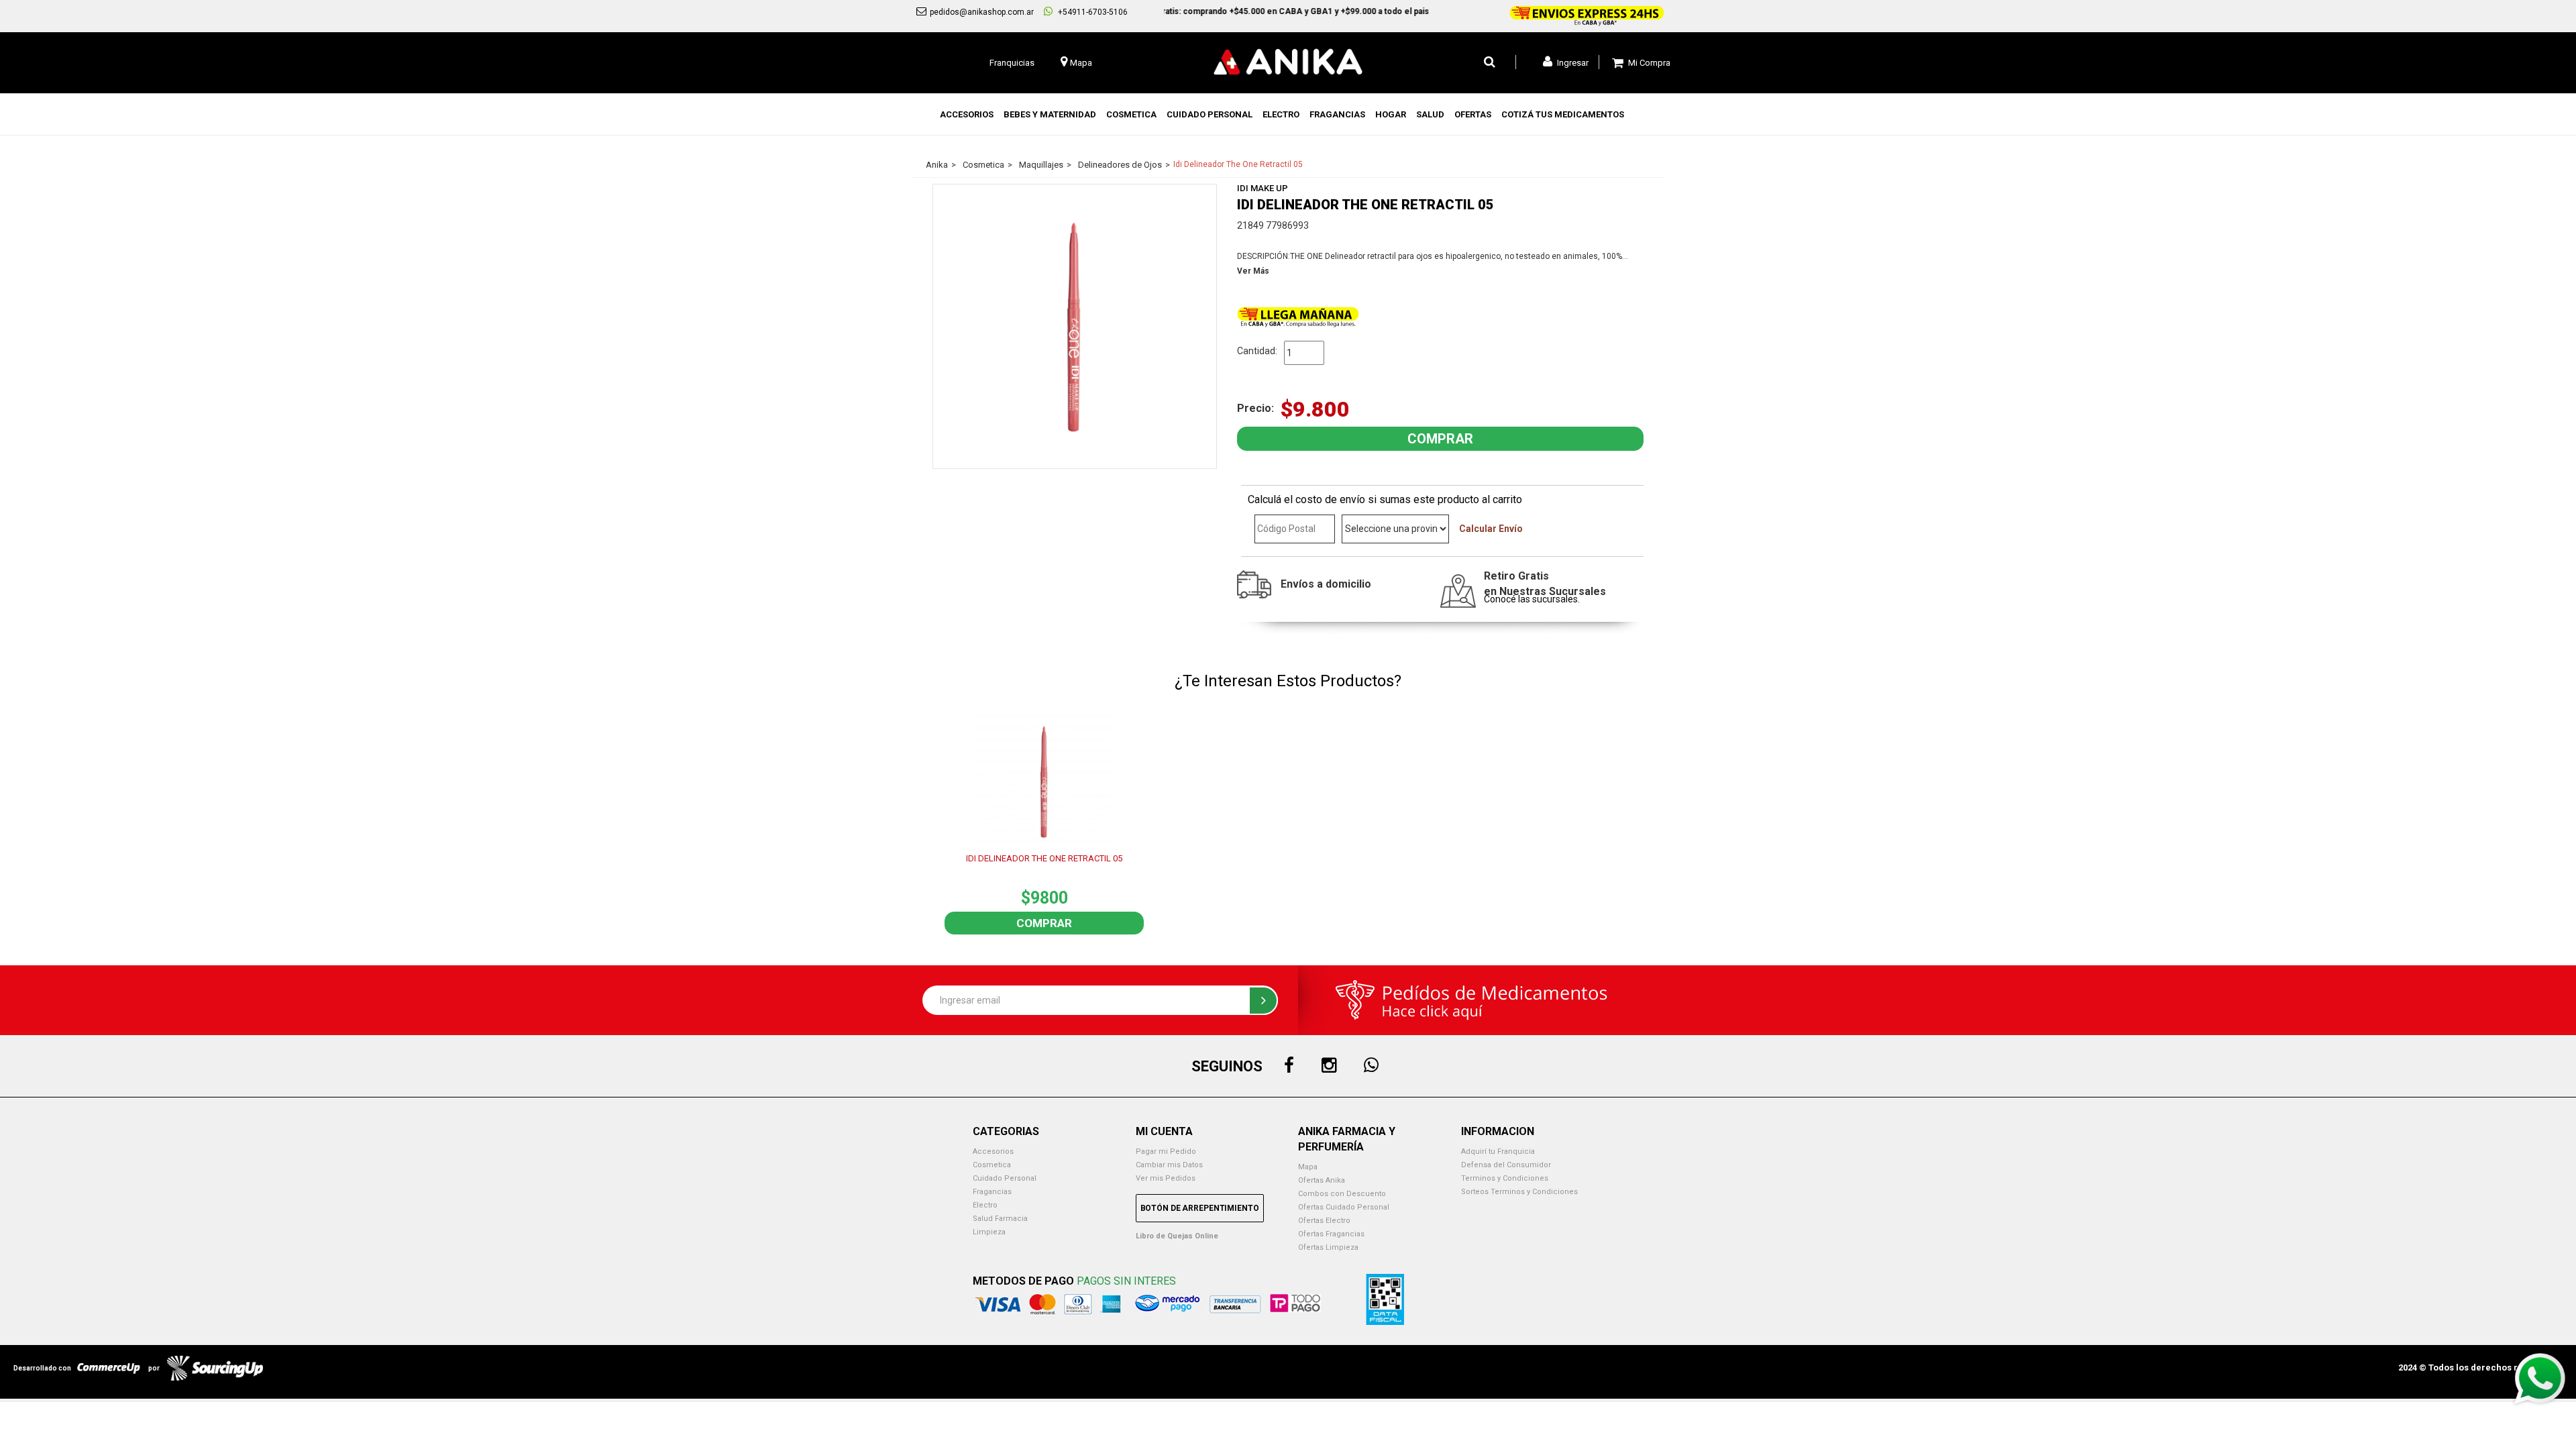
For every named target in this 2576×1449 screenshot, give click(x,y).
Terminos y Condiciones (1505, 1178)
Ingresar (1572, 63)
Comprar (1044, 923)
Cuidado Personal (1005, 1178)
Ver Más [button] (1253, 271)
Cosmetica (992, 1165)
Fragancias (992, 1192)
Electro (985, 1205)
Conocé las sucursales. (1532, 599)
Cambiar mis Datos (1169, 1165)
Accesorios (993, 1151)
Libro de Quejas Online (1177, 1236)
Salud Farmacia (1000, 1219)
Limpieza (989, 1232)
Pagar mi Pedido (1166, 1151)
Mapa (1308, 1167)
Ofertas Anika (1322, 1180)
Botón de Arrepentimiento (1200, 1208)
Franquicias (1012, 63)
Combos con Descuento (1342, 1194)
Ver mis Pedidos (1166, 1178)
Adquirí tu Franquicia (1498, 1151)
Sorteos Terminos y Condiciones (1519, 1192)
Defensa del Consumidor (1506, 1165)
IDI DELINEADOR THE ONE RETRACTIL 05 (1044, 858)
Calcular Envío (1491, 529)
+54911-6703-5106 (1092, 12)
